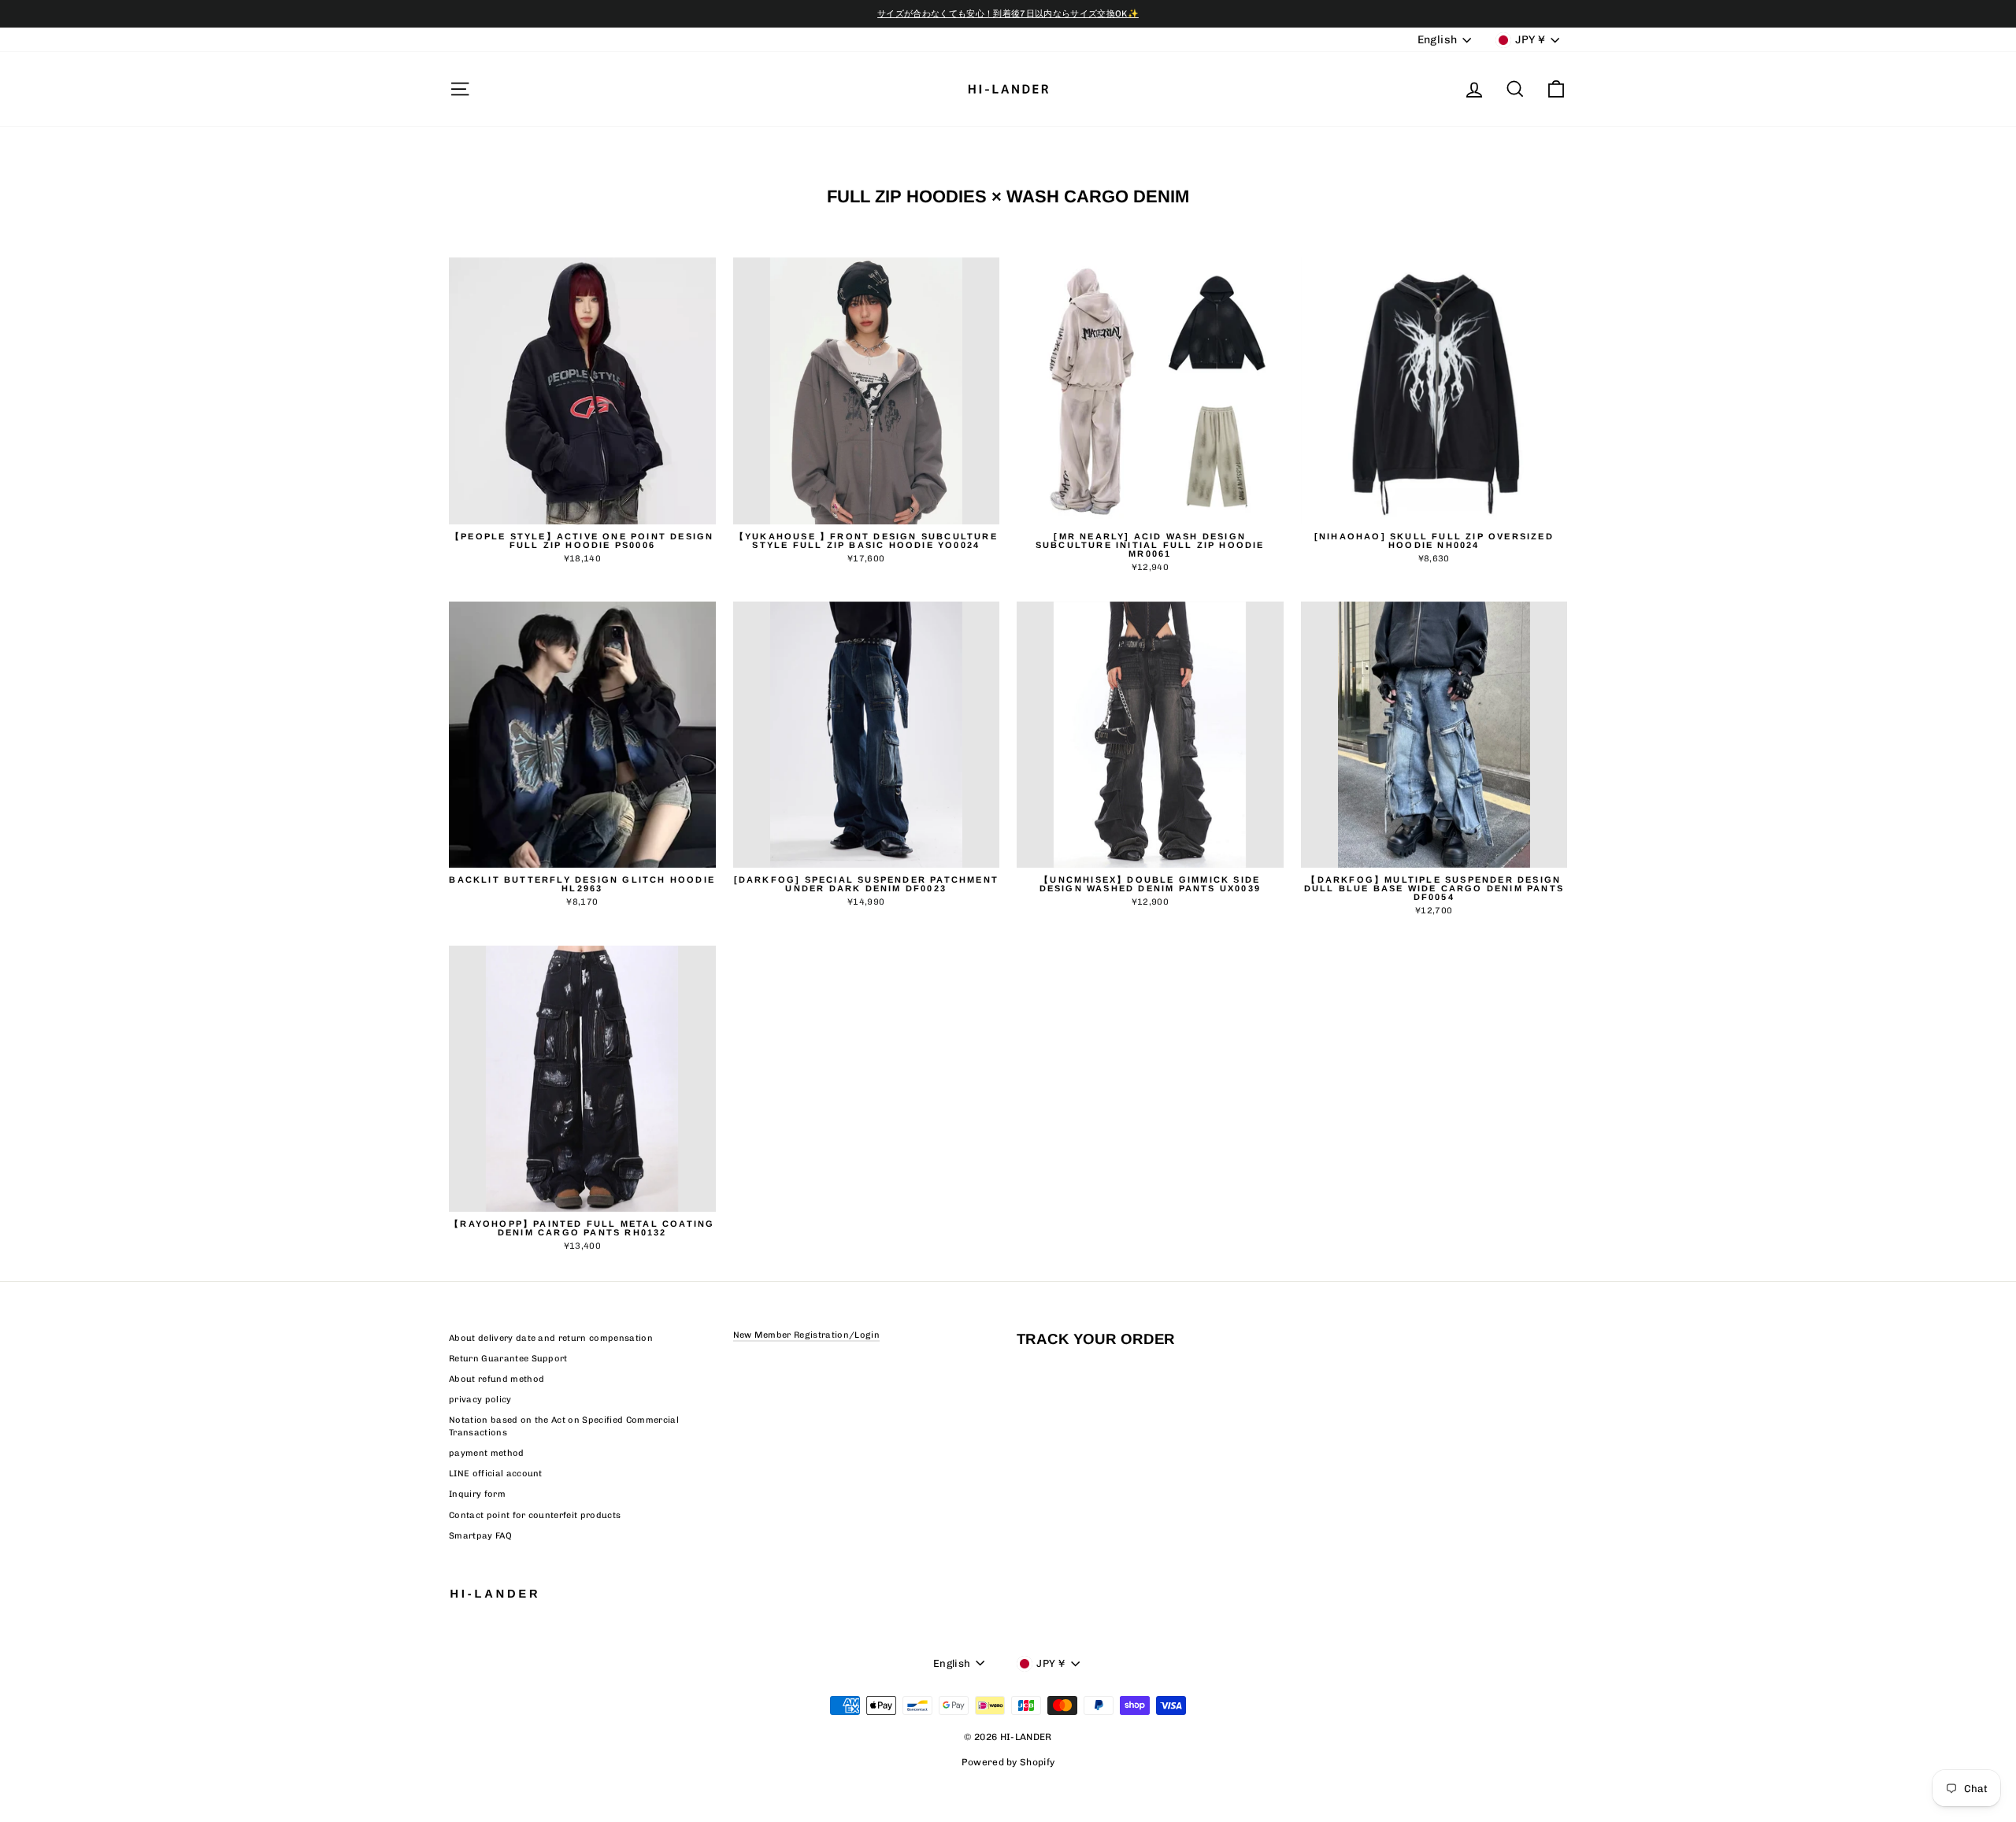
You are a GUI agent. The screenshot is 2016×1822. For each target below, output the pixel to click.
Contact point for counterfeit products (535, 1515)
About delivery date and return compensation (551, 1338)
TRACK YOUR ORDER (1096, 1339)
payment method (487, 1453)
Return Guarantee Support (508, 1359)
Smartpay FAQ (480, 1536)
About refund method (497, 1379)
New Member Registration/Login (806, 1335)
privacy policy (480, 1400)
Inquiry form (477, 1494)
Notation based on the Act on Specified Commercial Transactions (564, 1426)
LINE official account (496, 1474)
